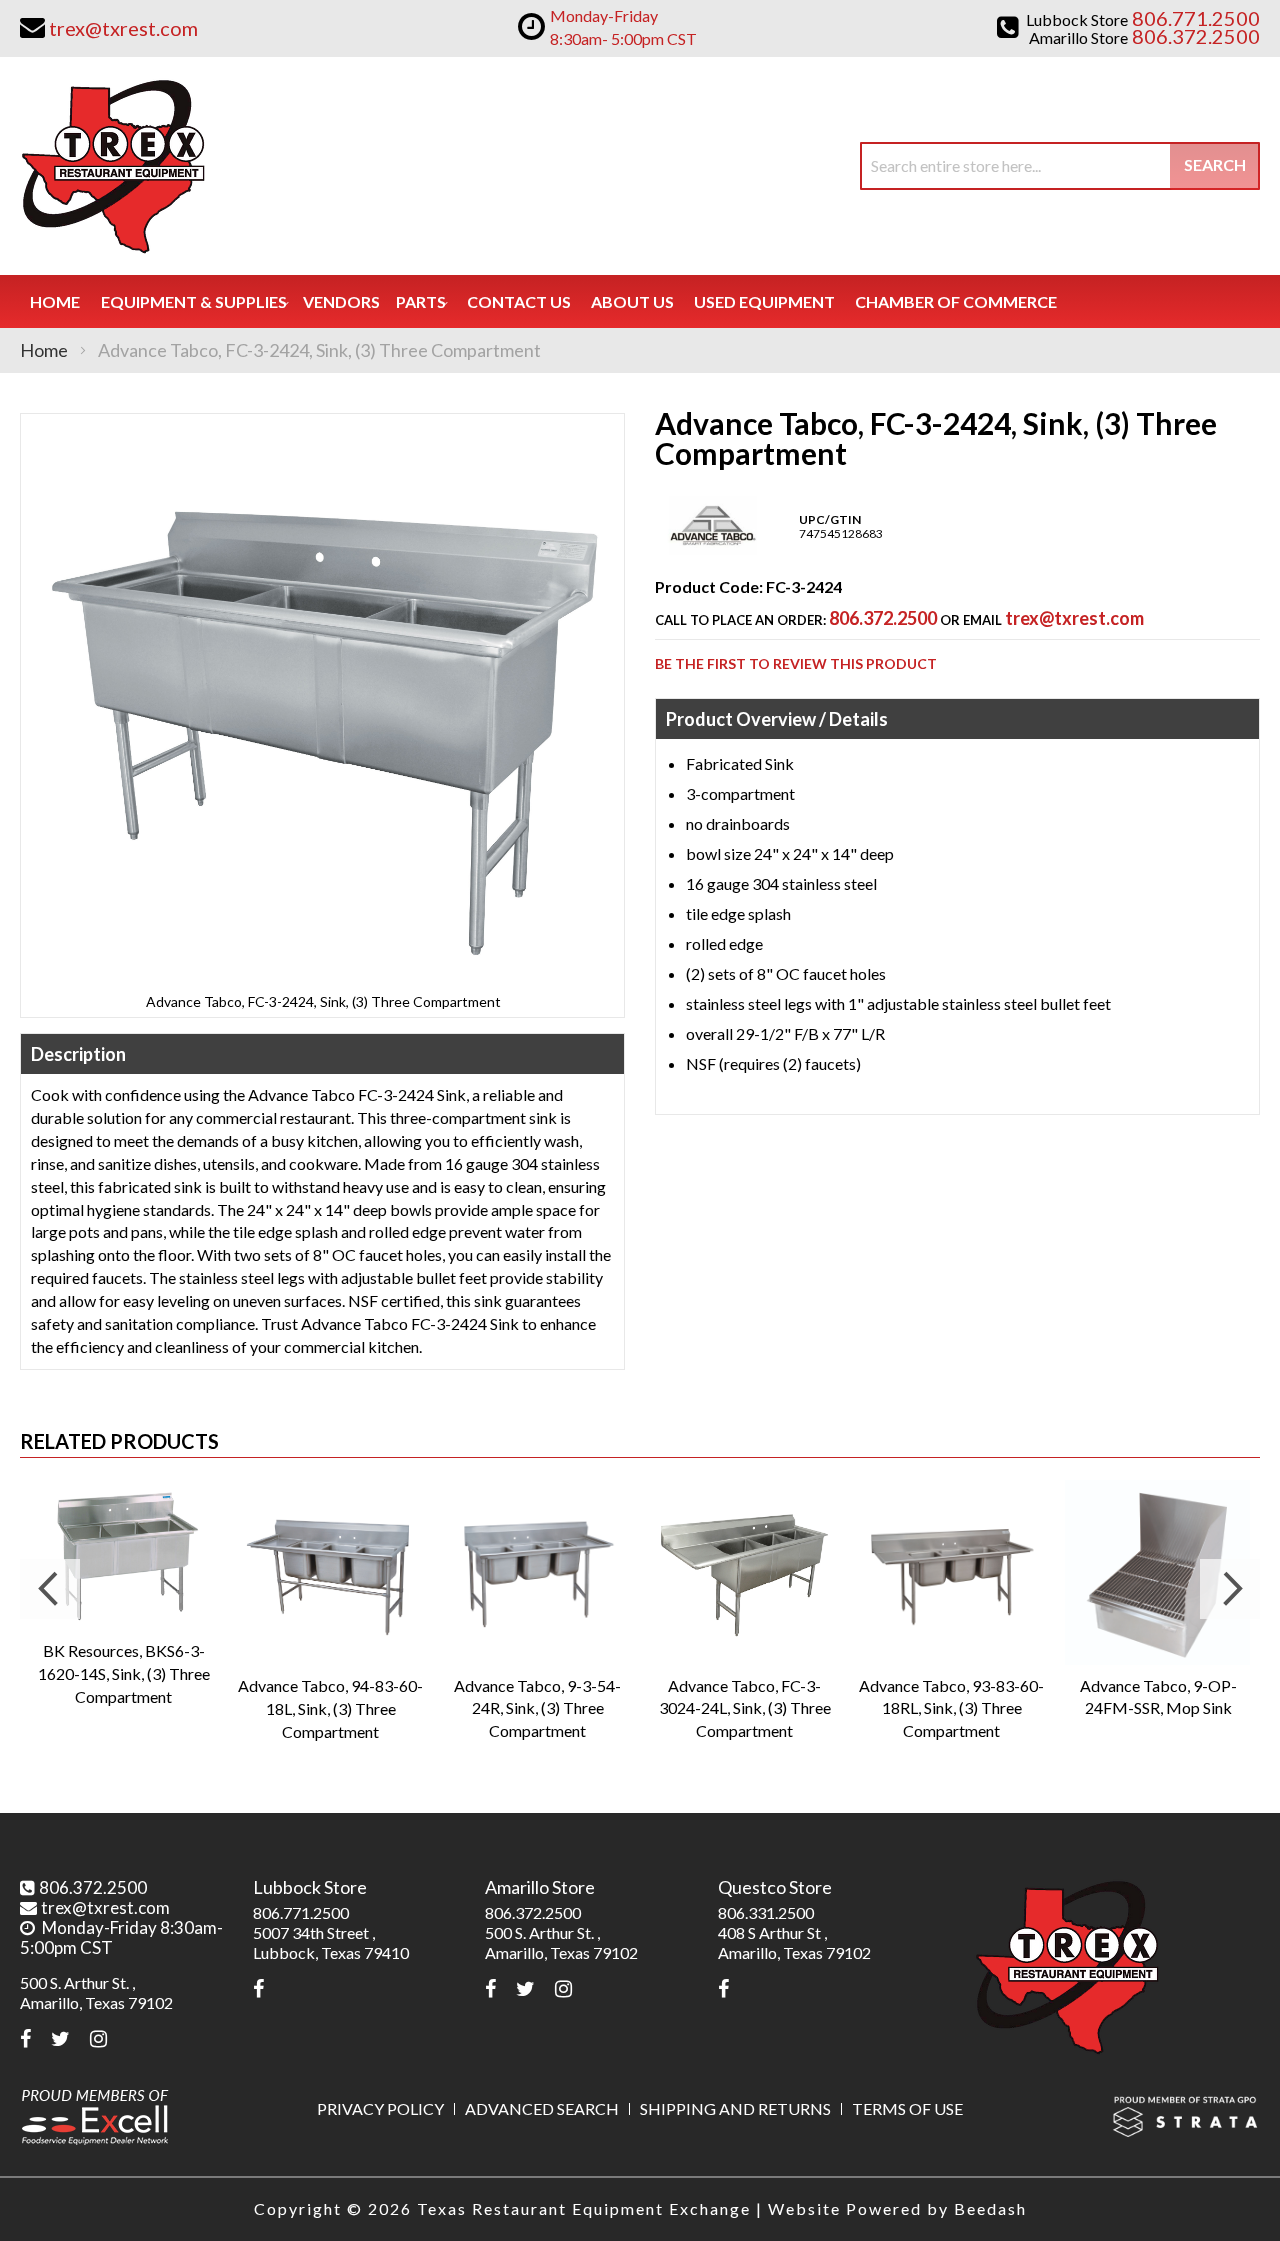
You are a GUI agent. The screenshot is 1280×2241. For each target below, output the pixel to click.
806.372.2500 (883, 618)
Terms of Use (907, 2108)
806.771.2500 (301, 1912)
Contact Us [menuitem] (519, 301)
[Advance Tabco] (713, 550)
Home (44, 350)
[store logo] (112, 166)
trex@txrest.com (1074, 618)
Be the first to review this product (796, 663)
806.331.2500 (766, 1912)
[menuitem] (194, 301)
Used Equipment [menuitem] (764, 301)
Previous (50, 1589)
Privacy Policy (380, 2108)
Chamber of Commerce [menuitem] (956, 301)
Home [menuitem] (55, 301)
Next (1230, 1589)
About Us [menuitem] (632, 301)
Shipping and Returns (735, 2108)
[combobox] (1060, 166)
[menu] (640, 301)
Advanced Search (542, 2108)
